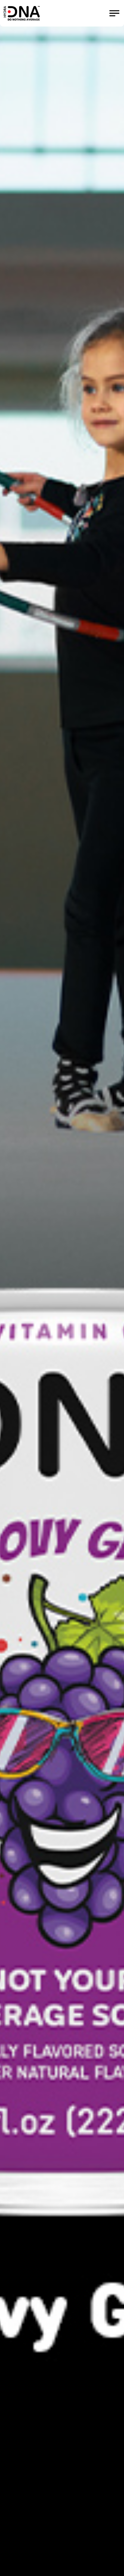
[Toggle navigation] (114, 13)
